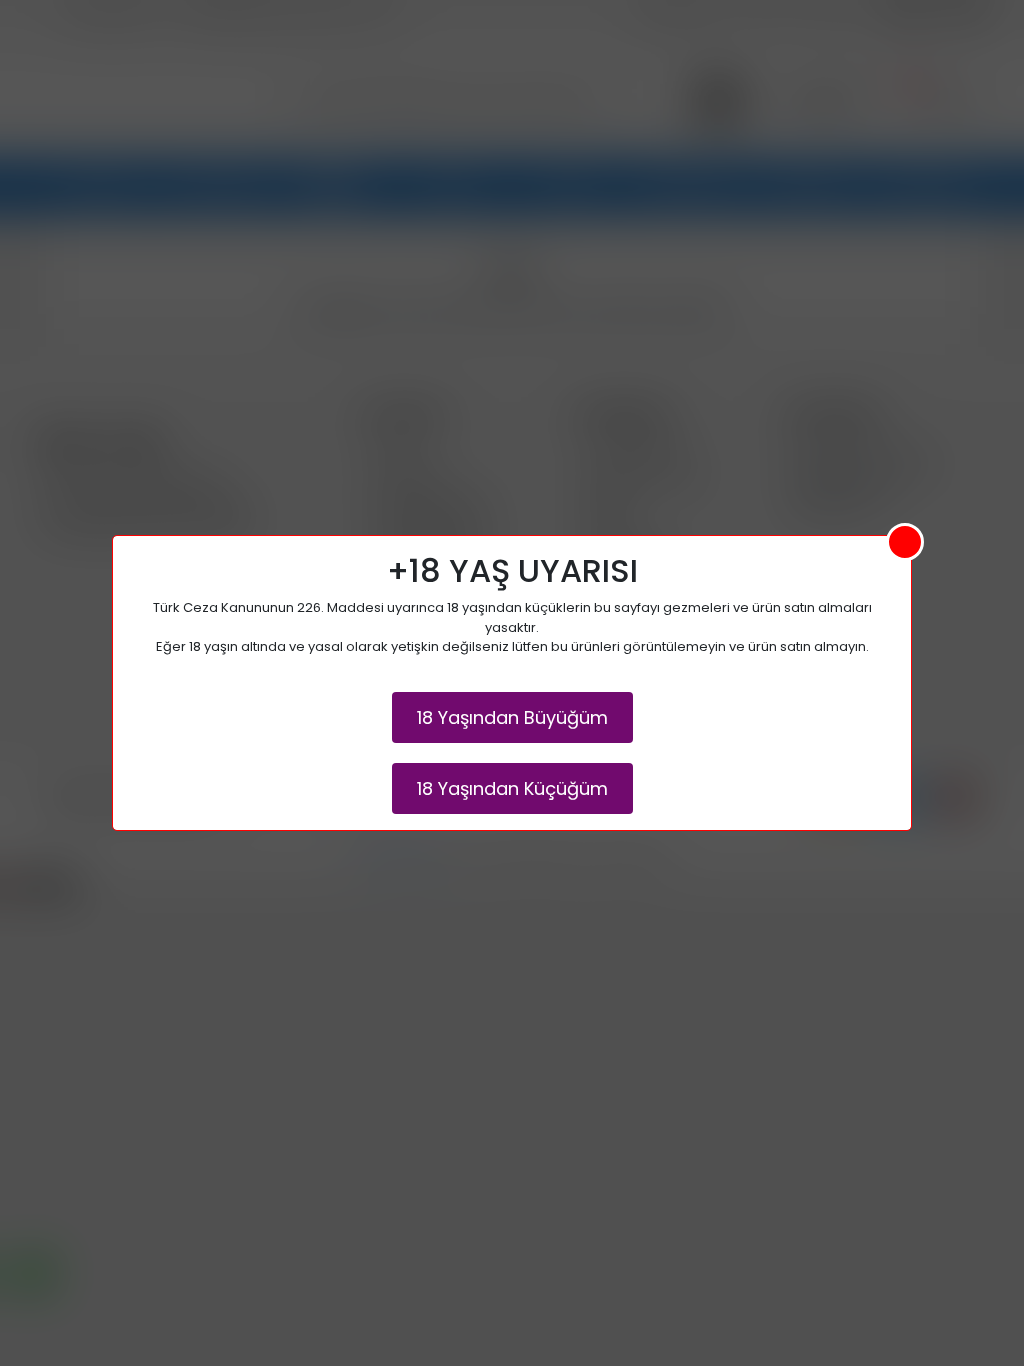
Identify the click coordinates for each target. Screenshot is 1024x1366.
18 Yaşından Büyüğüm (512, 717)
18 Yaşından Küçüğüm (512, 788)
